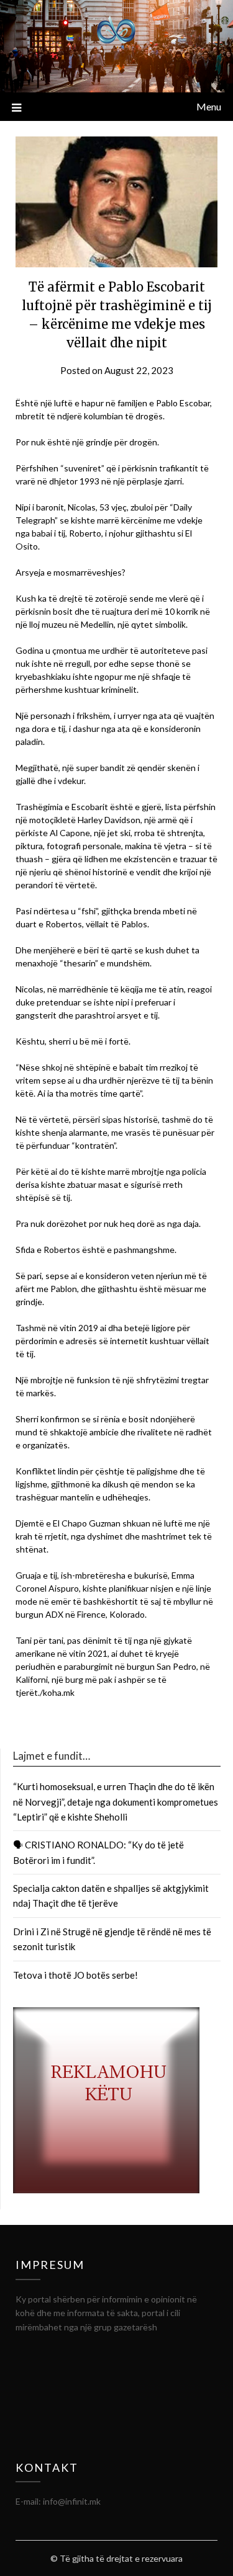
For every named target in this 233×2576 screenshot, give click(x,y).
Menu (209, 106)
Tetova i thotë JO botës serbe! (75, 1975)
